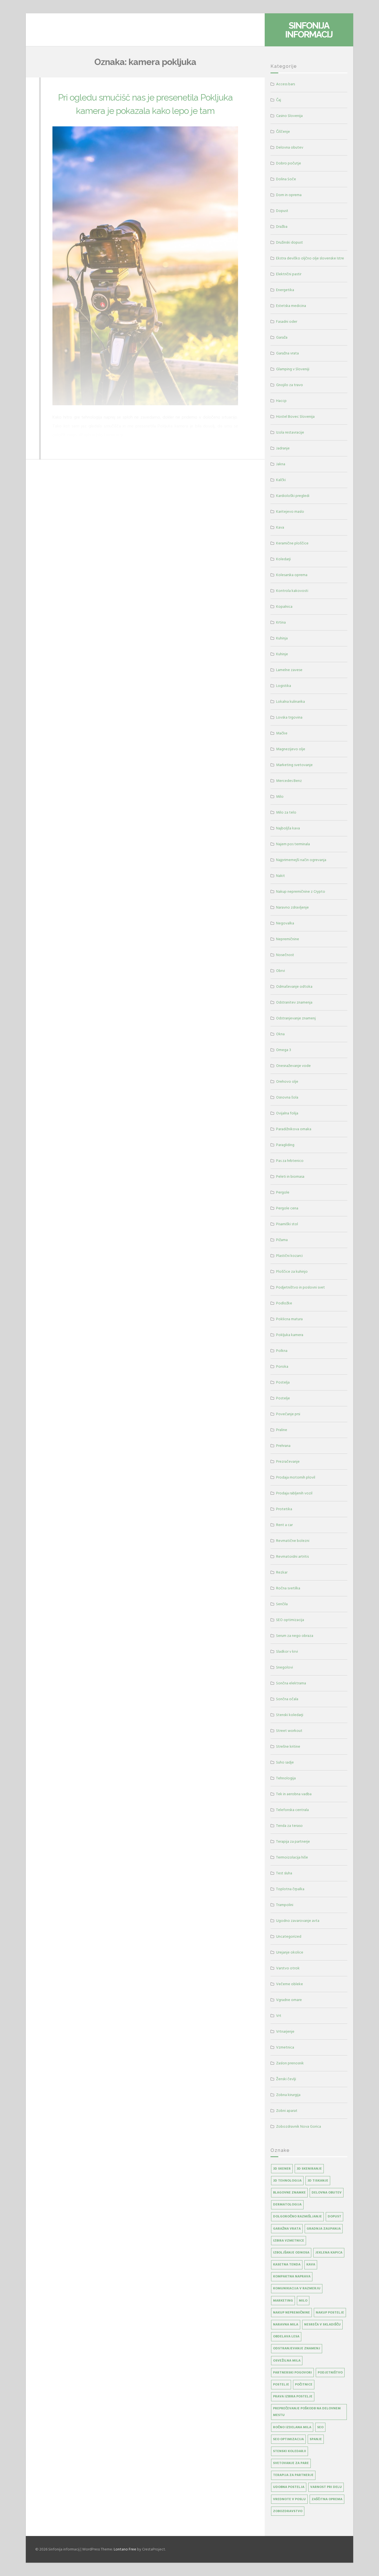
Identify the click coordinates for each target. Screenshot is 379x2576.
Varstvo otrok (288, 1968)
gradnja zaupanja (324, 2229)
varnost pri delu (326, 2487)
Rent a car (284, 1525)
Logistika (284, 686)
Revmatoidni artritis (292, 1556)
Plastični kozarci (289, 1256)
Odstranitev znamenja (294, 1002)
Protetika (284, 1509)
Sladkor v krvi (287, 1651)
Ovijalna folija (287, 1113)
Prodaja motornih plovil (296, 1477)
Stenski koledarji (290, 1715)
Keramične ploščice (292, 543)
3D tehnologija (287, 2181)
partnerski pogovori (292, 2373)
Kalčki (281, 480)
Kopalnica (284, 607)
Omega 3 (284, 1050)
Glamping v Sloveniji (293, 369)
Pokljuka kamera (290, 1335)
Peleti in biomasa (290, 1176)
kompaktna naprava (292, 2276)
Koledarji (283, 559)
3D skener (282, 2169)
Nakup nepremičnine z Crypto (301, 891)
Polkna (282, 1351)
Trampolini (285, 1905)
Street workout (289, 1731)
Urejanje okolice (290, 1952)
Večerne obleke (290, 1984)
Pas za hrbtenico (290, 1161)
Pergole (283, 1192)
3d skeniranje (309, 2169)
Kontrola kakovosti (292, 591)
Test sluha (284, 1873)
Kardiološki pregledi (293, 496)
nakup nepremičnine (291, 2313)
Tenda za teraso (289, 1826)
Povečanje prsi (288, 1414)
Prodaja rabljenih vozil (294, 1493)
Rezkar (282, 1572)
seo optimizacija (288, 2439)
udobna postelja (289, 2487)
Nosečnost (285, 955)
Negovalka (285, 923)
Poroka (282, 1366)
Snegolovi (285, 1667)
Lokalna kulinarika (290, 701)
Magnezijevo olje (291, 749)
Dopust (282, 211)
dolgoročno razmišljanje (297, 2216)
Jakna (281, 464)
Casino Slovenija (289, 116)
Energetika (285, 290)
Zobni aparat (287, 2111)
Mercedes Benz (289, 781)
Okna (280, 1034)
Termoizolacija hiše (292, 1857)
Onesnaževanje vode (293, 1066)
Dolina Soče (286, 179)
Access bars (285, 84)
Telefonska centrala (292, 1810)
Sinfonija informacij (309, 30)
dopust (334, 2216)
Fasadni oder (287, 322)
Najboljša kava (288, 828)
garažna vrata (287, 2229)
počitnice (304, 2384)
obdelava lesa (286, 2336)
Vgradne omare (289, 2000)
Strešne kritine (288, 1746)
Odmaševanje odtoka (294, 986)
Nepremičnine (288, 939)
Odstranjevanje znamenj (296, 1018)
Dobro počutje (289, 163)
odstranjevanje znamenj (297, 2348)
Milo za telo (286, 812)
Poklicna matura (289, 1319)
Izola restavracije (290, 432)
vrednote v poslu (289, 2499)
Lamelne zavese (289, 670)
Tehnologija (286, 1778)
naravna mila (286, 2324)
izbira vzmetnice (289, 2241)
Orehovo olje (287, 1081)
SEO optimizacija (290, 1620)
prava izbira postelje (293, 2396)
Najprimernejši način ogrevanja (301, 860)
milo (303, 2301)
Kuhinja (282, 638)
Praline (282, 1430)
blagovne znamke (289, 2193)
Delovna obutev (290, 147)
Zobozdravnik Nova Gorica (299, 2126)
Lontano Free (125, 2549)
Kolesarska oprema (292, 575)
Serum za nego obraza (295, 1636)
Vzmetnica (285, 2047)
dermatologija (287, 2204)
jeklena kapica (329, 2253)
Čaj (279, 100)
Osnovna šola (287, 1097)
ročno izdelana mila (292, 2427)
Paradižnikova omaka (294, 1129)
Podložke (284, 1303)
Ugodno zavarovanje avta (298, 1921)
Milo (280, 796)
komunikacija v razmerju (297, 2288)
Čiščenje (283, 132)
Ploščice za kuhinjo (292, 1271)
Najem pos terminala (293, 844)
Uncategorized (289, 1936)
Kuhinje (282, 654)
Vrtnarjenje (285, 2031)
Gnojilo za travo (290, 385)
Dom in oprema (289, 195)
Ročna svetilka (288, 1588)
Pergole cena (287, 1208)
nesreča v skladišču (322, 2324)
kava (311, 2264)
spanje (316, 2439)
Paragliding (285, 1145)
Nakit (281, 876)
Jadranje (283, 448)
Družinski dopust (290, 242)
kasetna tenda (287, 2264)
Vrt (279, 2016)
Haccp (281, 401)
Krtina (281, 622)
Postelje (283, 1398)
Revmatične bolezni (293, 1541)
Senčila (282, 1604)
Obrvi (281, 971)
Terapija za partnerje (293, 1841)
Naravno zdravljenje (292, 907)
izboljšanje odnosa (291, 2253)
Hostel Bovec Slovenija (295, 417)
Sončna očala (287, 1699)
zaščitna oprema (327, 2499)
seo (320, 2427)
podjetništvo (330, 2373)
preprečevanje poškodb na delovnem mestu (307, 2412)
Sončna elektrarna (291, 1683)
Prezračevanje (288, 1461)
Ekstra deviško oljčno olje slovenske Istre (310, 258)
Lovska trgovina (289, 717)
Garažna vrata (287, 353)
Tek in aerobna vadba (294, 1794)
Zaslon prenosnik (290, 2063)
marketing (283, 2301)
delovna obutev (327, 2193)
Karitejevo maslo (290, 512)
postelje (281, 2384)
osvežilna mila (287, 2361)
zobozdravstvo (288, 2511)
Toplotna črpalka (290, 1889)
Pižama (282, 1240)
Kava (280, 527)
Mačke (282, 733)
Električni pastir (289, 274)
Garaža (282, 337)
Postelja (283, 1382)
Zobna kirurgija (288, 2095)
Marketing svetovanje (294, 765)
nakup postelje (330, 2313)
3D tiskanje (318, 2181)
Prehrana (283, 1446)
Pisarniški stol (287, 1224)
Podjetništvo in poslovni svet (300, 1287)
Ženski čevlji (286, 2079)
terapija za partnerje (293, 2475)
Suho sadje (285, 1762)
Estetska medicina (291, 306)
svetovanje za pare (291, 2463)
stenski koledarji (290, 2451)
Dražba (282, 227)
